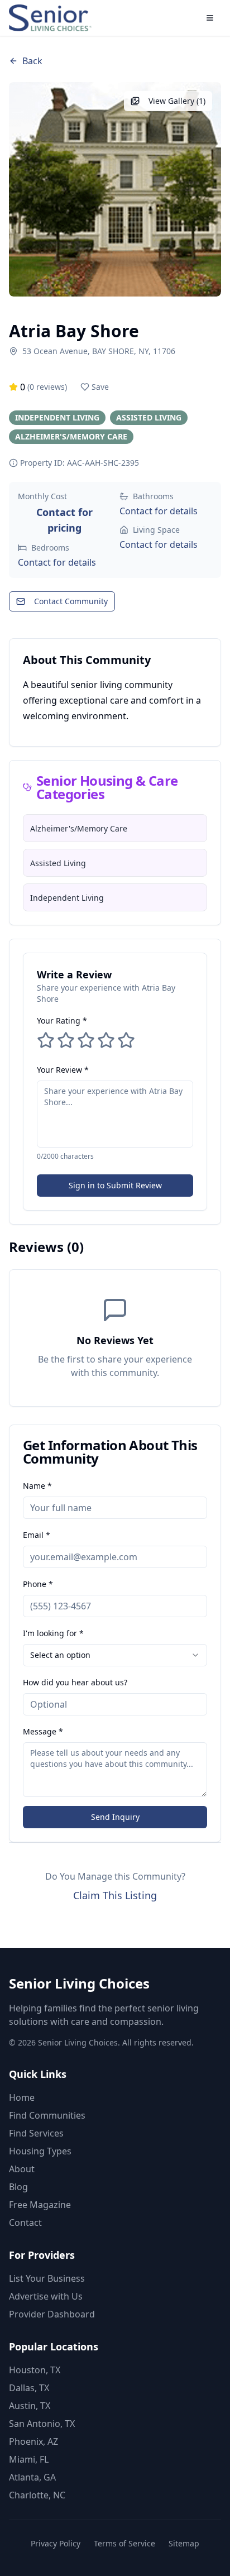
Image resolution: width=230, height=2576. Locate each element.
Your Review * (63, 1070)
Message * (43, 1731)
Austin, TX (30, 2406)
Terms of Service (124, 2543)
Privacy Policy (56, 2543)
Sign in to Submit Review (115, 1185)
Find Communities (47, 2115)
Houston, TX (35, 2370)
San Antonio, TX (42, 2424)
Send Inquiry (115, 1817)
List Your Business (47, 2278)
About (22, 2169)
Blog (18, 2187)
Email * (37, 1535)
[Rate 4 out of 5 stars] (106, 1040)
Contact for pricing (64, 520)
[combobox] (115, 1655)
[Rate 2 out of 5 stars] (66, 1040)
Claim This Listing (115, 1895)
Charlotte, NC (37, 2495)
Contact (25, 2223)
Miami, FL (29, 2459)
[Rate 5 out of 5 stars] (126, 1040)
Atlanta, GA (32, 2477)
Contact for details (57, 562)
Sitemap (184, 2543)
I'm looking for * (53, 1633)
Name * (37, 1486)
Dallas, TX (29, 2388)
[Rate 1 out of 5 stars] (46, 1040)
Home (22, 2097)
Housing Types (40, 2151)
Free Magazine (40, 2205)
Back (32, 61)
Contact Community (71, 601)
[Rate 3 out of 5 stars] (86, 1040)
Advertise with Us (46, 2296)
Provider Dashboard (52, 2314)
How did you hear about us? (75, 1682)
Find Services (36, 2133)
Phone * (38, 1584)
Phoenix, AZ (33, 2441)
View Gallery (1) (177, 101)
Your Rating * (62, 1021)
